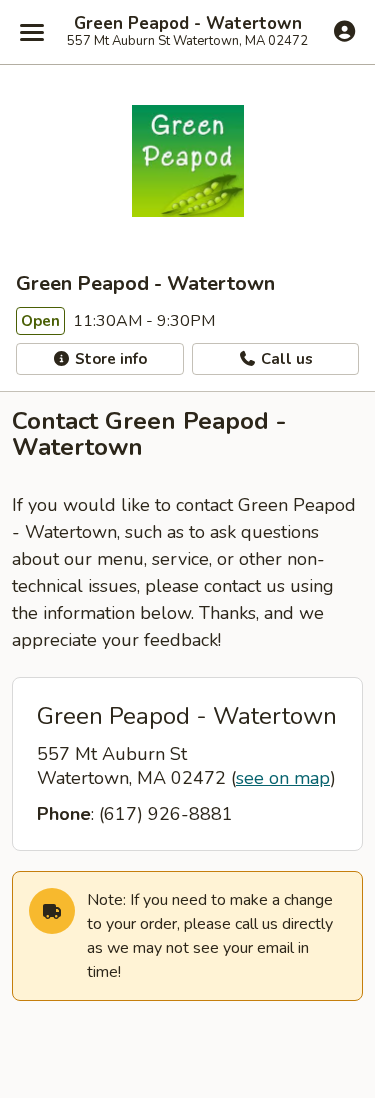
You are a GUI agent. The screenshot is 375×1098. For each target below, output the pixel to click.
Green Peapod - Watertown (188, 24)
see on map (283, 778)
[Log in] (344, 31)
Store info (109, 359)
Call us (285, 359)
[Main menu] (32, 32)
